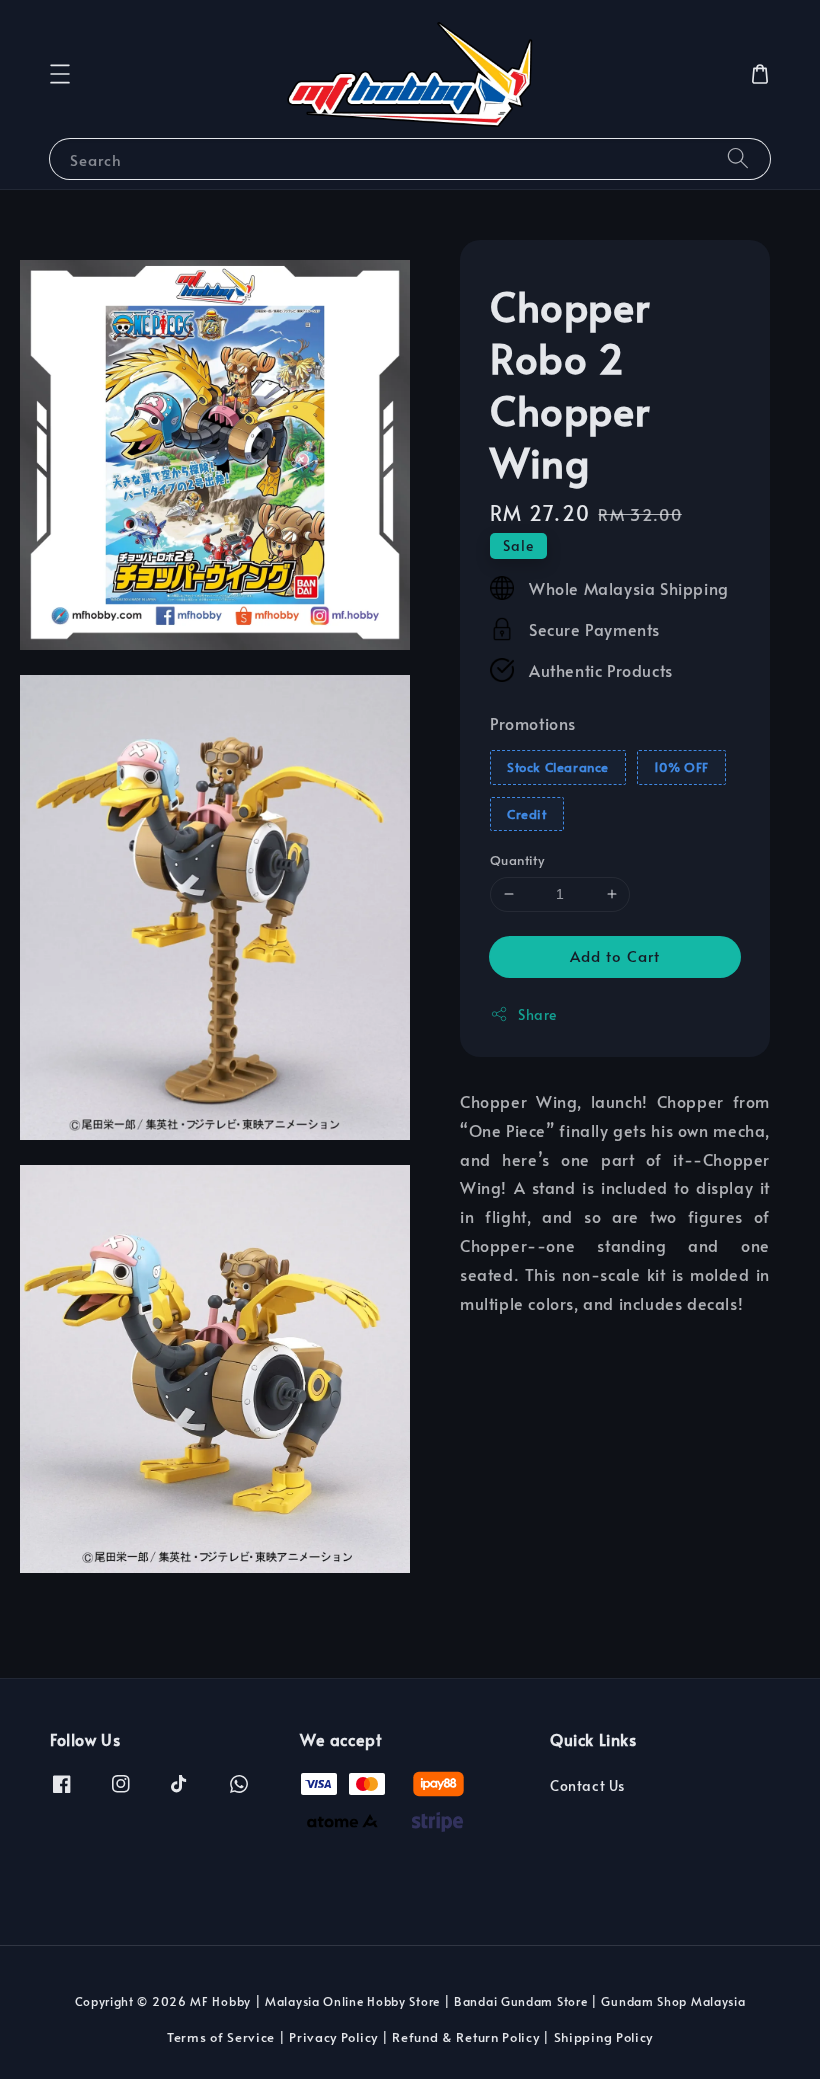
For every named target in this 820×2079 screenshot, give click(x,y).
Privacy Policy (333, 2037)
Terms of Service (221, 2037)
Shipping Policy (604, 2037)
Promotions (533, 723)
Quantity (517, 860)
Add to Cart (615, 955)
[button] (60, 74)
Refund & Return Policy (465, 2037)
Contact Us (587, 1786)
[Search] (738, 158)
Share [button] (537, 1014)
